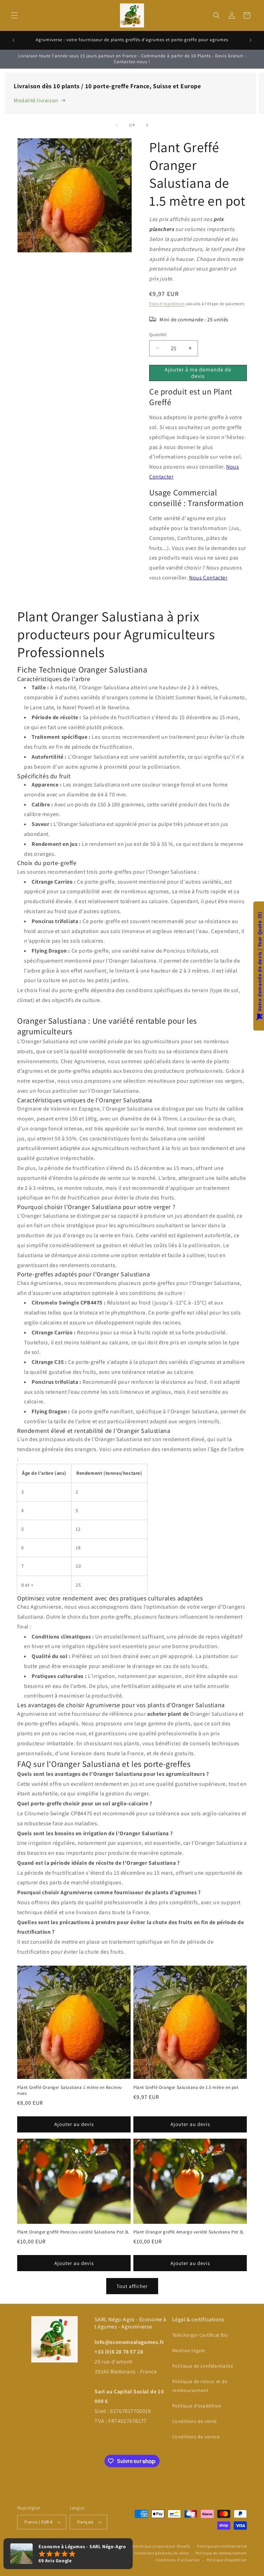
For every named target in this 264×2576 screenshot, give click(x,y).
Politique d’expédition (227, 2560)
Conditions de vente (195, 2421)
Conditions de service (196, 2437)
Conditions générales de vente (162, 2553)
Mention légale (189, 2350)
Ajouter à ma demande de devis (198, 373)
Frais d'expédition (167, 304)
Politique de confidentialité (203, 2366)
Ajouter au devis (74, 2124)
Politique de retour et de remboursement (200, 2386)
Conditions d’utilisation (178, 2560)
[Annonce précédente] (13, 40)
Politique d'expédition (197, 2406)
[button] (14, 15)
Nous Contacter (208, 578)
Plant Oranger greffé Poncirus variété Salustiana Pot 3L (73, 2232)
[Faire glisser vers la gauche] (117, 125)
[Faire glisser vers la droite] (147, 125)
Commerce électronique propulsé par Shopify (150, 2546)
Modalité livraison (36, 100)
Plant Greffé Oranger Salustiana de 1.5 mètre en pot (186, 2088)
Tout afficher (132, 2286)
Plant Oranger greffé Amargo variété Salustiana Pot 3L (189, 2232)
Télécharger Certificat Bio (200, 2335)
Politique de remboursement (221, 2553)
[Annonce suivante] (251, 40)
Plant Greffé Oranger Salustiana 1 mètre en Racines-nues (70, 2090)
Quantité (158, 335)
